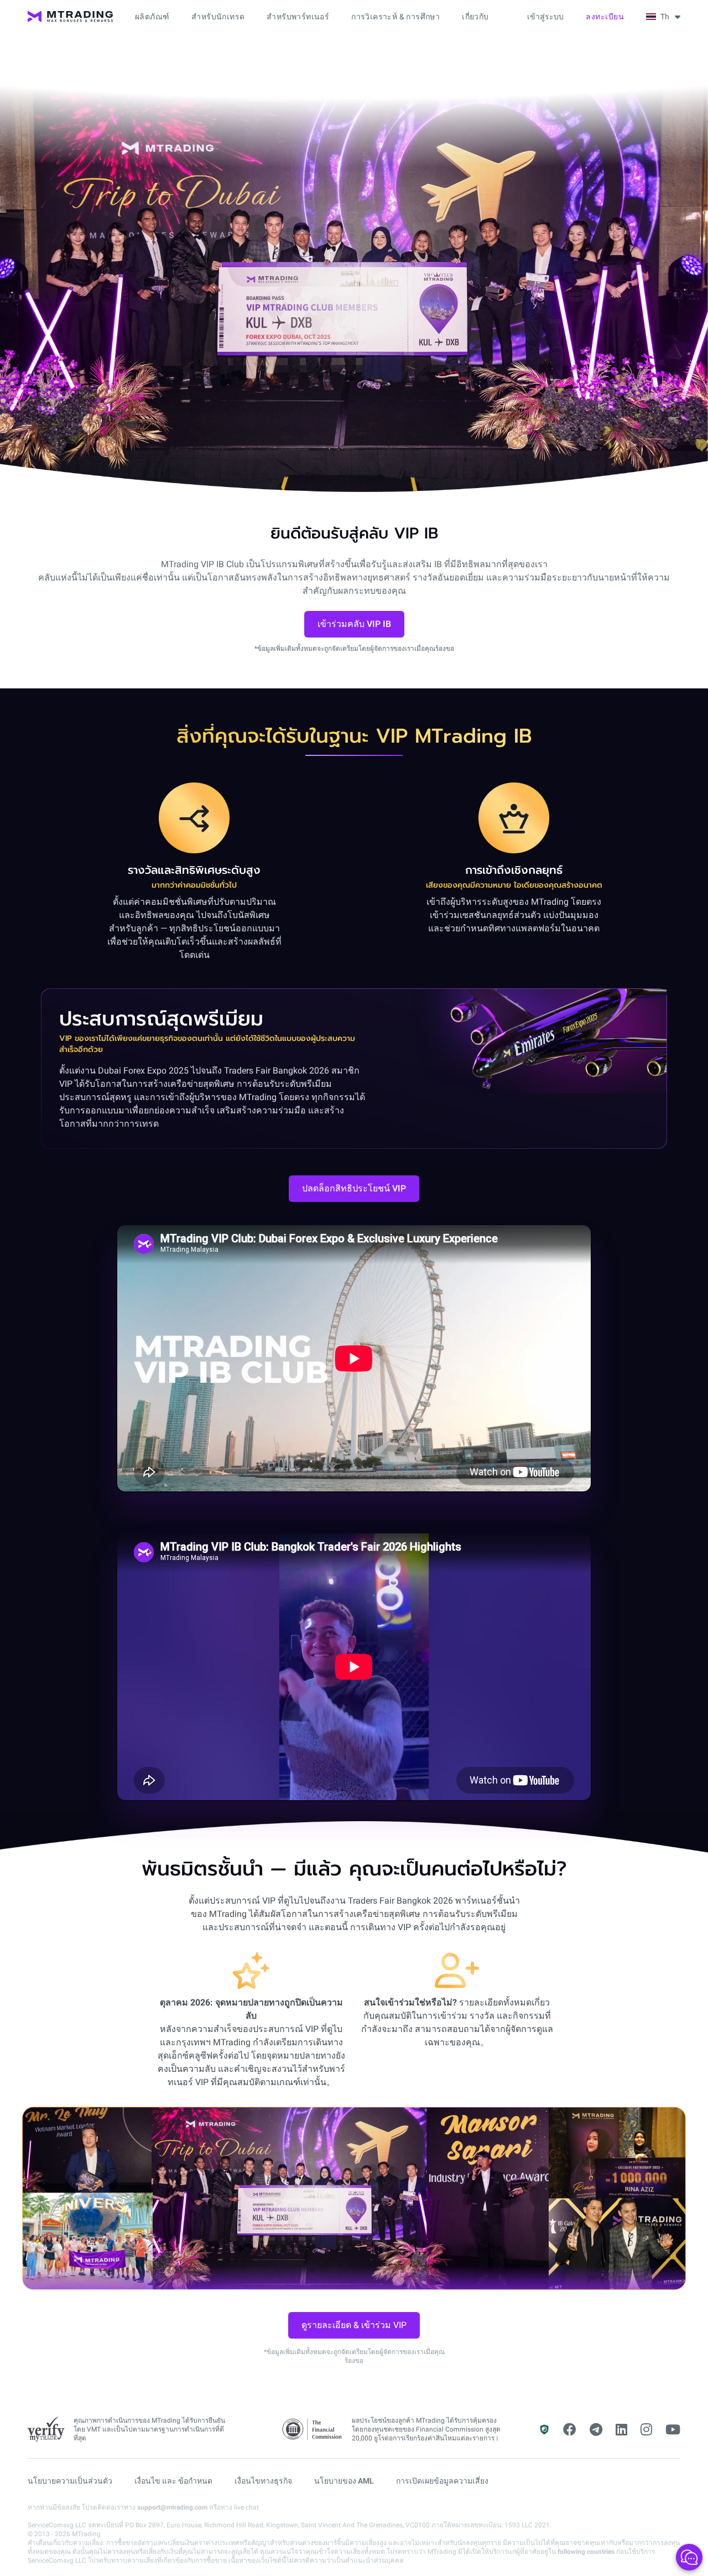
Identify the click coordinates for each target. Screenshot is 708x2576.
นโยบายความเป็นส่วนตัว (70, 2481)
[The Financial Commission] (313, 2430)
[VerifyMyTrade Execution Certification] (46, 2429)
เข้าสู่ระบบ (545, 17)
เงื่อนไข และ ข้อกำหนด (173, 2481)
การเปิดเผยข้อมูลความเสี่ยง (442, 2481)
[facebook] (570, 2430)
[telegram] (596, 2430)
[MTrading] (70, 17)
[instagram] (646, 2430)
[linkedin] (621, 2430)
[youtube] (673, 2430)
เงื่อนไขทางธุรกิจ (263, 2481)
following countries (586, 2552)
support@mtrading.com (172, 2507)
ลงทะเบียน (605, 17)
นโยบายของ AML (344, 2481)
